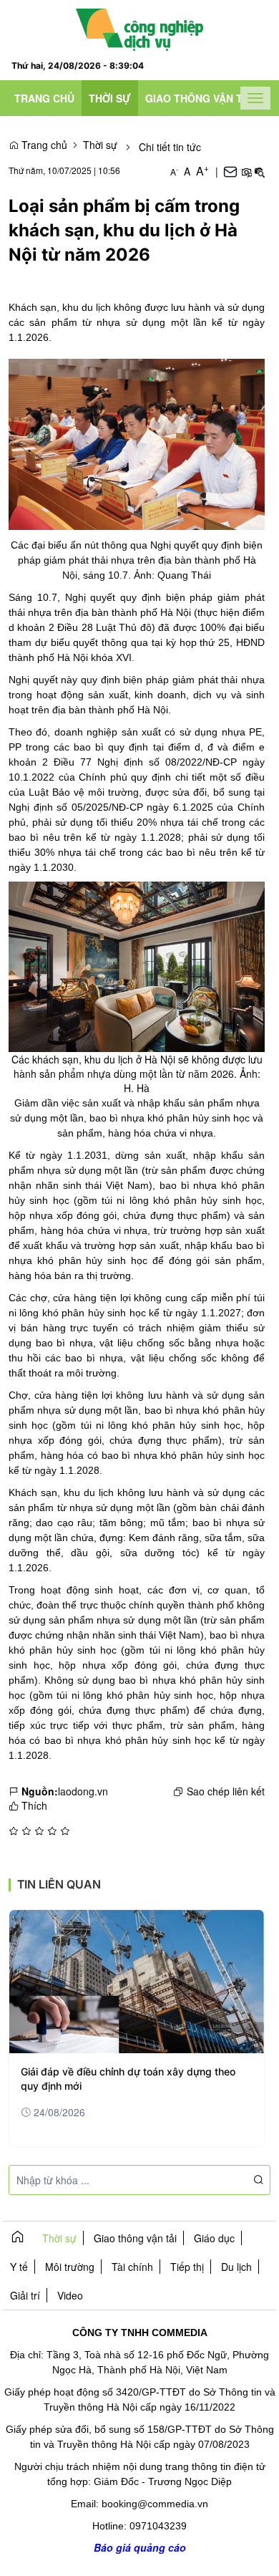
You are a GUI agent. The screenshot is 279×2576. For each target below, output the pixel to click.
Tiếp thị (187, 2267)
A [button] (174, 172)
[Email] (230, 171)
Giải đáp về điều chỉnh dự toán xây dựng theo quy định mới (128, 2079)
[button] (246, 171)
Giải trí (25, 2295)
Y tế (19, 2267)
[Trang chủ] (140, 28)
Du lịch (236, 2267)
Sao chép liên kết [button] (226, 1791)
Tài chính (132, 2267)
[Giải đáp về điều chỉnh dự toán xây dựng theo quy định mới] (137, 1982)
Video (70, 2295)
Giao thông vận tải (199, 98)
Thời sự (110, 98)
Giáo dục (214, 2238)
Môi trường (70, 2267)
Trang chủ (44, 98)
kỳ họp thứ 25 (198, 642)
